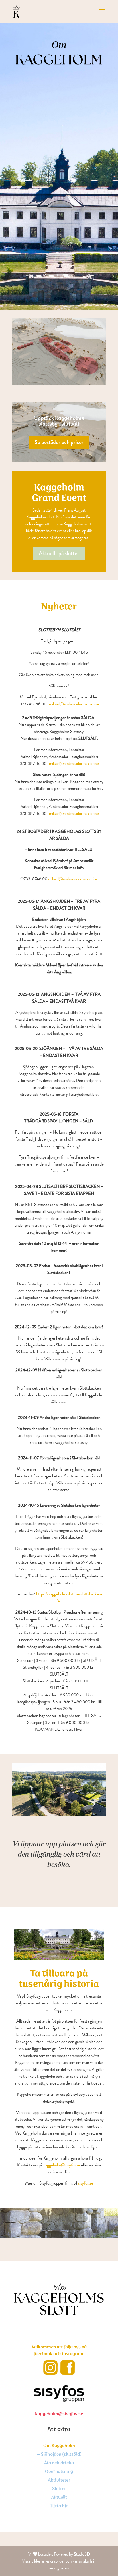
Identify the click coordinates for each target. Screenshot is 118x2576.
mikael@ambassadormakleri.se (74, 704)
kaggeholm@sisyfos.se (62, 2165)
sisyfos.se (86, 2183)
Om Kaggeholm (59, 2446)
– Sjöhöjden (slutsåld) (59, 2455)
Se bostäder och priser (59, 442)
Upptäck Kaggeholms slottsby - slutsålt (59, 421)
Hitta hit (59, 2507)
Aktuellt (59, 2498)
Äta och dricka (59, 2464)
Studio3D (82, 2554)
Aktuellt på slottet (59, 553)
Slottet (59, 2490)
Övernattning (59, 2472)
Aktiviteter (59, 2481)
